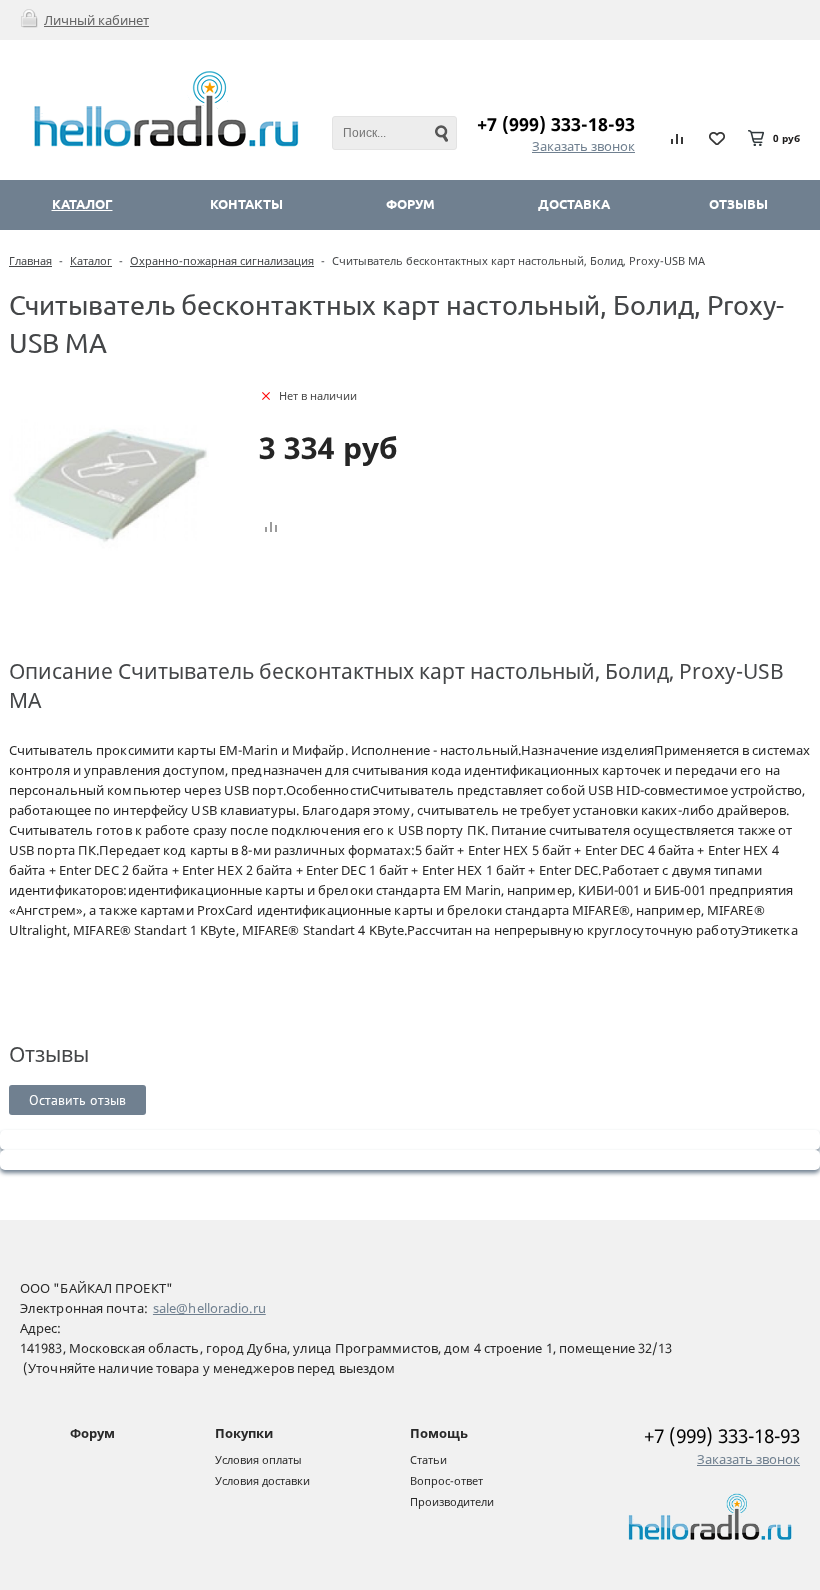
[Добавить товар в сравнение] (271, 528)
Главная (30, 260)
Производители (452, 1501)
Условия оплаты (258, 1459)
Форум (92, 1433)
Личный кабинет (96, 20)
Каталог (91, 260)
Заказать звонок (583, 146)
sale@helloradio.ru (209, 1308)
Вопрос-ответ (446, 1480)
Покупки (244, 1433)
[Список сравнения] (678, 138)
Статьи (428, 1459)
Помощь (439, 1433)
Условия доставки (262, 1480)
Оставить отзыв (77, 1100)
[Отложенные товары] (717, 138)
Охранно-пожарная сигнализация (222, 260)
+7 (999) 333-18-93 (556, 124)
